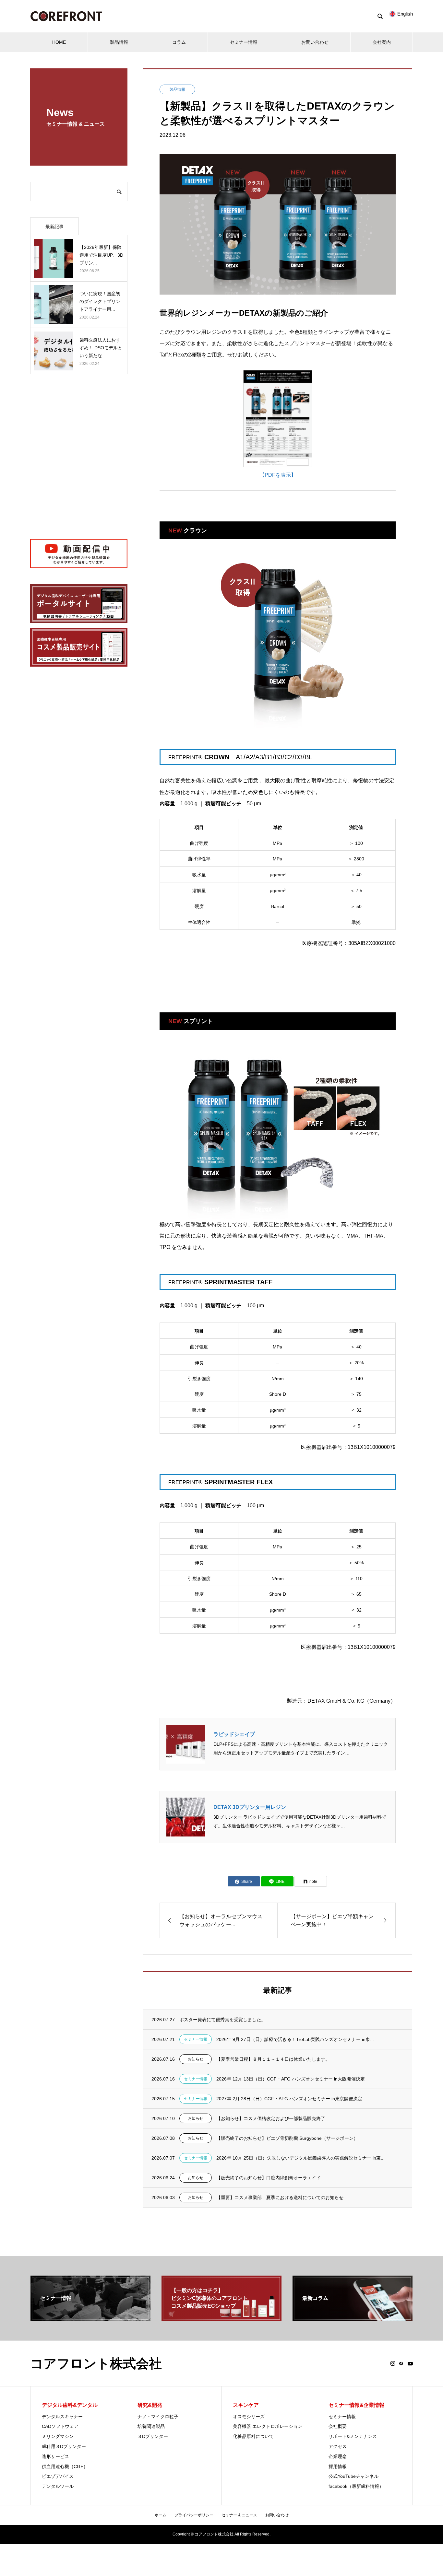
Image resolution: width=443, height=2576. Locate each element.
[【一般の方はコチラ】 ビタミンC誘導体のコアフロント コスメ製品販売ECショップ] (221, 2318)
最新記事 (54, 227)
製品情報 (119, 42)
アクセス (338, 2446)
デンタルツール (58, 2486)
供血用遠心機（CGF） (65, 2466)
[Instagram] (393, 2363)
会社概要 (338, 2426)
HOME (59, 42)
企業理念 (338, 2456)
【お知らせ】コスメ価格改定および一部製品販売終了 (271, 2118)
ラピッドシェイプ (234, 1734)
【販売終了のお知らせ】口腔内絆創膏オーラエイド (269, 2178)
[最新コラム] (353, 2318)
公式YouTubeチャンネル (353, 2476)
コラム (179, 42)
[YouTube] (410, 2363)
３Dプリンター (153, 2436)
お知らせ (196, 2059)
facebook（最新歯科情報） (356, 2486)
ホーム (161, 2515)
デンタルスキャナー (62, 2417)
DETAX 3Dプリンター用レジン (250, 1807)
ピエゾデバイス (58, 2476)
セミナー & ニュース (239, 2515)
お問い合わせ (315, 42)
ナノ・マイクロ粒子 (158, 2417)
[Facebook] (401, 2363)
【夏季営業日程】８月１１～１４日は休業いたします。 (273, 2059)
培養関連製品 (151, 2426)
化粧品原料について (253, 2436)
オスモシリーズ (249, 2417)
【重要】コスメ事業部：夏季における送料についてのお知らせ (280, 2197)
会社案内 (382, 42)
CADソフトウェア (60, 2426)
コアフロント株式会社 (96, 2363)
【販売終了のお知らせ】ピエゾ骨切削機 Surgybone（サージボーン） (287, 2138)
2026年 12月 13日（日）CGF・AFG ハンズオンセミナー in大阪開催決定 (291, 2079)
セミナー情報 (244, 42)
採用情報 (338, 2466)
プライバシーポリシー (194, 2515)
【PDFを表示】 (278, 475)
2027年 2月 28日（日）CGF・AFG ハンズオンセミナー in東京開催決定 (289, 2099)
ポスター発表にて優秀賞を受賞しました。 (222, 2020)
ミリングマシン (58, 2436)
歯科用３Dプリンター (64, 2446)
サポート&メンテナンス (353, 2436)
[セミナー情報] (90, 2318)
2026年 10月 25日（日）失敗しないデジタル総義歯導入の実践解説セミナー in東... (300, 2158)
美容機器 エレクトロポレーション (268, 2426)
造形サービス (55, 2456)
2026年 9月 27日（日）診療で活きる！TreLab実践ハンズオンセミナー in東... (295, 2039)
